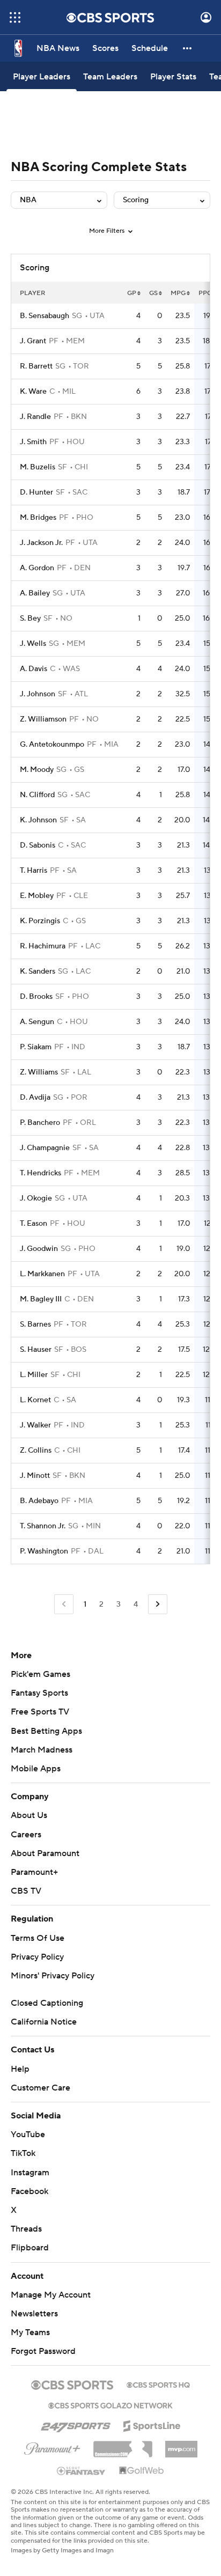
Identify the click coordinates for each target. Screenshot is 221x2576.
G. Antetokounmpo (52, 745)
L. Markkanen (42, 1274)
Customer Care (40, 2088)
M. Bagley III (41, 1299)
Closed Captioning (47, 2003)
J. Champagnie (45, 1148)
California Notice (44, 2022)
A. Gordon (37, 568)
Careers (26, 1835)
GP (132, 293)
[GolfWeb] (142, 2471)
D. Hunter (36, 492)
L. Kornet (35, 1400)
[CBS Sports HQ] (158, 2384)
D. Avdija (35, 1098)
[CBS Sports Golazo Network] (110, 2404)
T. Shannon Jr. (43, 1526)
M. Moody (37, 770)
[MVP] (181, 2445)
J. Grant (33, 341)
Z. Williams (39, 1072)
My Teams (30, 2332)
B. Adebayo (39, 1501)
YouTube (28, 2135)
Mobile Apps (36, 1769)
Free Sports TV (40, 1712)
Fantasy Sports (39, 1693)
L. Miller (34, 1375)
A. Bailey (35, 593)
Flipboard (30, 2248)
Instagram (30, 2173)
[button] (15, 17)
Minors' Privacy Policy (53, 1976)
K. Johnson (38, 820)
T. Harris (34, 871)
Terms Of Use (38, 1938)
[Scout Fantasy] (82, 2470)
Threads (26, 2229)
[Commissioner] (123, 2445)
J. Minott (35, 1476)
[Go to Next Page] (158, 1604)
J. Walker (35, 1425)
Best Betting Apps (46, 1731)
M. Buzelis (38, 467)
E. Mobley (37, 896)
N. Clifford (37, 795)
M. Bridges (38, 518)
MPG (178, 293)
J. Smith (33, 442)
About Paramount (45, 1853)
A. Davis (34, 669)
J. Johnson (38, 694)
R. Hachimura (43, 946)
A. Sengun (37, 1022)
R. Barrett (36, 366)
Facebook (30, 2191)
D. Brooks (36, 997)
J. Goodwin (39, 1249)
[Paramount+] (52, 2447)
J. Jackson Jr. (41, 543)
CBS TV (26, 1891)
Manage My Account (51, 2295)
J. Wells (33, 644)
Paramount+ (34, 1872)
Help (20, 2069)
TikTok (23, 2153)
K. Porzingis (40, 921)
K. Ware (33, 392)
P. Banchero (40, 1123)
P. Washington (44, 1551)
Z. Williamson (43, 719)
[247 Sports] (76, 2424)
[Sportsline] (152, 2424)
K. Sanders (38, 971)
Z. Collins (36, 1451)
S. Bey (30, 619)
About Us (29, 1815)
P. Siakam (36, 1047)
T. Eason (34, 1224)
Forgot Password (43, 2351)
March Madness (42, 1750)
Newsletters (34, 2314)
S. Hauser (36, 1350)
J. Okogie (36, 1198)
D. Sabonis (38, 845)
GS (153, 293)
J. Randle (35, 417)
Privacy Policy (37, 1957)
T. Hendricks (40, 1173)
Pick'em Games (40, 1674)
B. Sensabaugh (45, 316)
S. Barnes (35, 1324)
